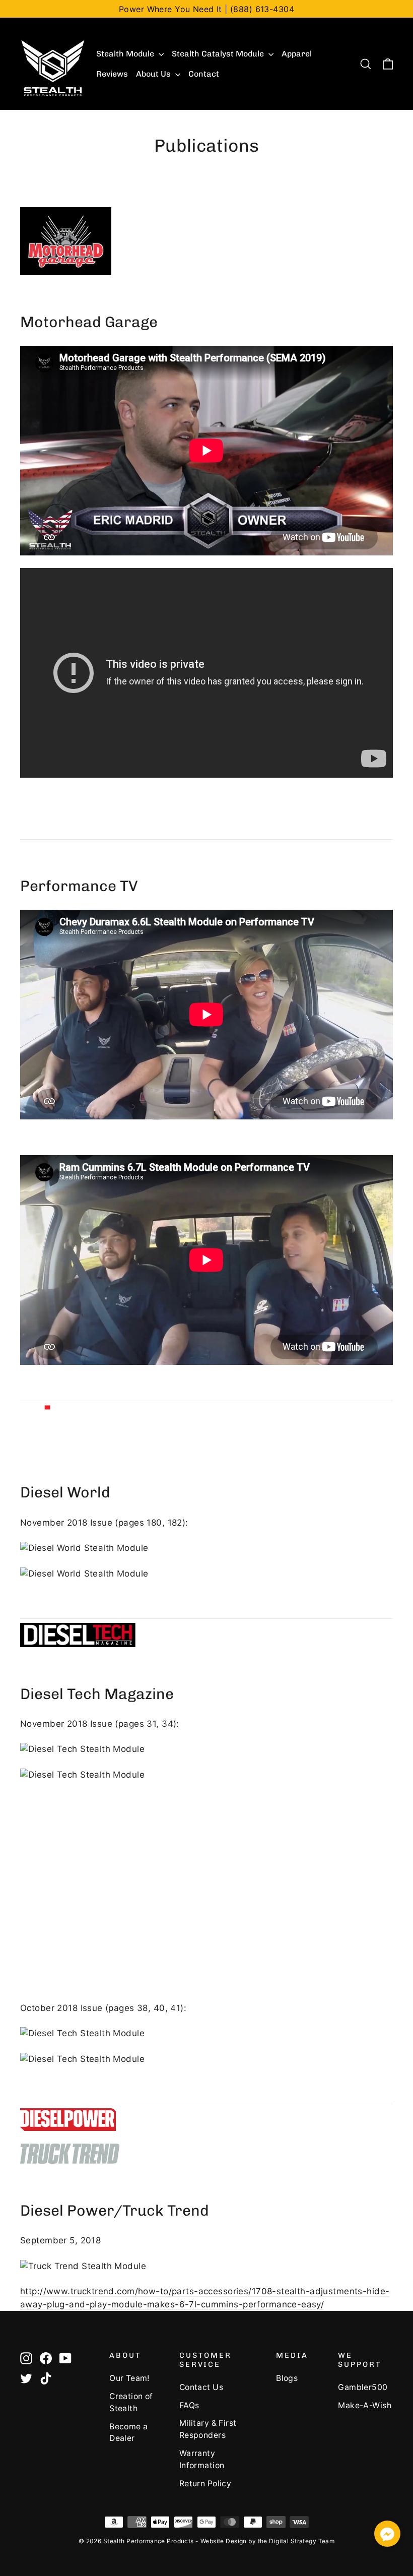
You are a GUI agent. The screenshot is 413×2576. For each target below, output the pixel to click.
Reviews (112, 74)
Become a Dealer (128, 2433)
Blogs (287, 2378)
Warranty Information (202, 2459)
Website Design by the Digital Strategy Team (267, 2541)
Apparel (297, 54)
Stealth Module (126, 54)
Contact (204, 74)
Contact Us (201, 2387)
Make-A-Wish (365, 2405)
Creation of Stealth (131, 2402)
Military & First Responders (208, 2429)
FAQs (189, 2405)
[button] (387, 2535)
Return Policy (205, 2484)
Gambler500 (363, 2387)
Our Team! (129, 2378)
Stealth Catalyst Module (219, 54)
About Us (154, 74)
